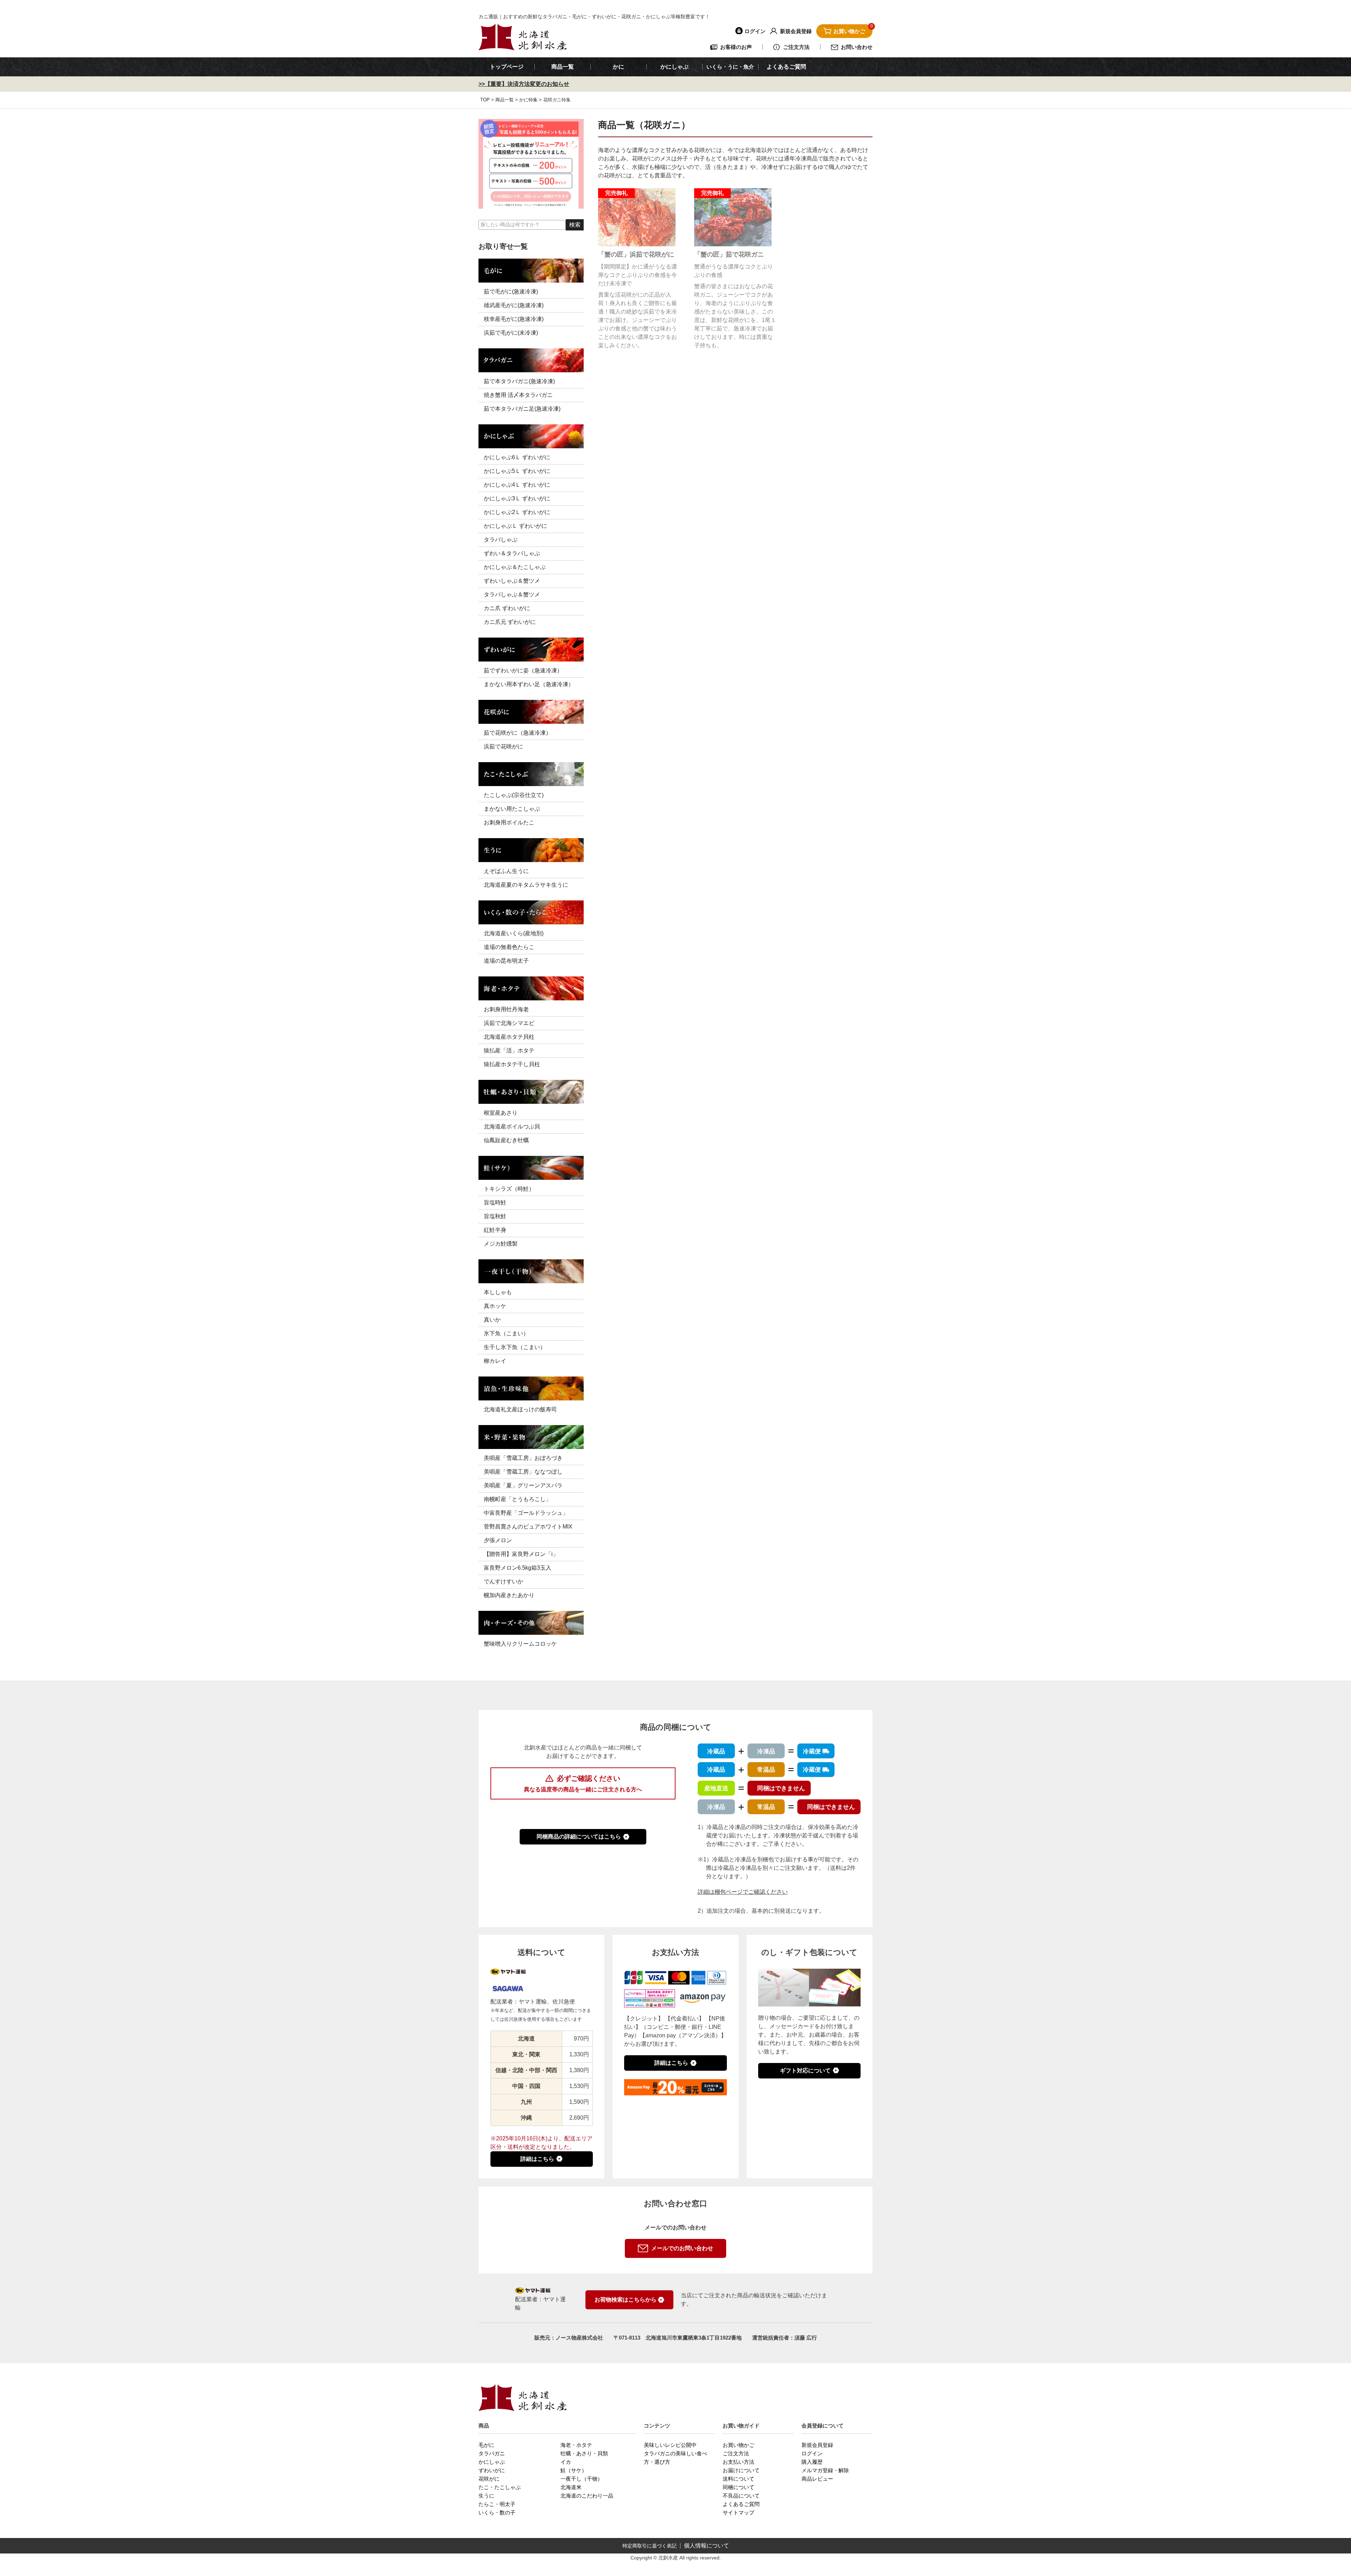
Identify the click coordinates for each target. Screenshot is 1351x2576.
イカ (566, 2462)
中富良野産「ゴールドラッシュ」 (526, 1513)
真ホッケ (495, 1306)
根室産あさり (501, 1113)
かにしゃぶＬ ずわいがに (515, 526)
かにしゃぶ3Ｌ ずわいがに (517, 498)
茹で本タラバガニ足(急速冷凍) (522, 409)
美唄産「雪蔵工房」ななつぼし (523, 1472)
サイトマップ (738, 2512)
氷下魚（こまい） (506, 1333)
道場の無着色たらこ (509, 947)
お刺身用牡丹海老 (506, 1009)
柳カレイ (495, 1361)
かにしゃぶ (492, 2462)
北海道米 (571, 2487)
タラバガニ (492, 2453)
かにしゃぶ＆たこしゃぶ (515, 567)
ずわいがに (492, 2470)
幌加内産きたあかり (509, 1595)
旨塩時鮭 (495, 1202)
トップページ (507, 67)
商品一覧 (563, 67)
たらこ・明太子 (497, 2504)
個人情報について (706, 2546)
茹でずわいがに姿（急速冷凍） (523, 670)
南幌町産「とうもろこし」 (518, 1499)
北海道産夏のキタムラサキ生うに (526, 885)
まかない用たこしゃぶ (512, 809)
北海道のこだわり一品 (587, 2496)
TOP (485, 100)
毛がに (486, 2445)
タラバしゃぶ (501, 540)
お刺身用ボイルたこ (509, 822)
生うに (486, 2496)
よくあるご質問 (786, 67)
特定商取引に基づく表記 (649, 2546)
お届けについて (741, 2470)
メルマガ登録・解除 (825, 2470)
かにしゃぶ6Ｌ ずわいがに (517, 457)
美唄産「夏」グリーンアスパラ (523, 1485)
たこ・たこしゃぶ (500, 2487)
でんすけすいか (503, 1581)
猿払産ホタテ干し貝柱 (512, 1064)
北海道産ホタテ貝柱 (509, 1037)
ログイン (812, 2453)
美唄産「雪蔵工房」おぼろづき (523, 1458)
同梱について (738, 2487)
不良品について (741, 2496)
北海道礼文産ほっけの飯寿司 (520, 1409)
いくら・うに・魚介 (730, 67)
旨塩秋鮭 (495, 1216)
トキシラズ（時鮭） (509, 1189)
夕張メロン (498, 1540)
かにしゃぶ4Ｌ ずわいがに (517, 485)
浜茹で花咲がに (503, 746)
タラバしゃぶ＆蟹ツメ (512, 594)
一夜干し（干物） (582, 2479)
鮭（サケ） (574, 2470)
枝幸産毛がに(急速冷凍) (514, 319)
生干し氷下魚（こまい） (515, 1347)
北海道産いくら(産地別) (514, 933)
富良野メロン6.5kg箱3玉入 (518, 1568)
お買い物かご (738, 2445)
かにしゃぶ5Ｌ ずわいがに (517, 471)
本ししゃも (498, 1292)
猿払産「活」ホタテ (509, 1050)
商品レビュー (817, 2479)
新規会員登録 (817, 2445)
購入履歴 (812, 2462)
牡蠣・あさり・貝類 (584, 2453)
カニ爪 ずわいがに (507, 608)
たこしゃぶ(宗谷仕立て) (514, 795)
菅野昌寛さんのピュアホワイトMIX (528, 1527)
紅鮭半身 (495, 1230)
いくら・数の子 (497, 2512)
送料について (738, 2479)
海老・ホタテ (576, 2445)
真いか (492, 1320)
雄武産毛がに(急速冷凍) (514, 305)
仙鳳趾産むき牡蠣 (506, 1140)
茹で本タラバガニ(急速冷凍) (519, 381)
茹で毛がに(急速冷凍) (511, 292)
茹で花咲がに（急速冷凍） (518, 733)
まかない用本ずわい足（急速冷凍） (529, 684)
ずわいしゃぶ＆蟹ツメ (512, 581)
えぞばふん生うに (506, 871)
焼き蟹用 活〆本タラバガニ (518, 395)
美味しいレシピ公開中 (670, 2445)
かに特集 (528, 100)
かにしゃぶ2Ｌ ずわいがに (517, 512)
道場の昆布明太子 (506, 961)
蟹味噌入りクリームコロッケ (520, 1644)
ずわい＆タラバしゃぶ (512, 553)
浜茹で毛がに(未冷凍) (511, 333)
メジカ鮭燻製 (501, 1244)
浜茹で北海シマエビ (509, 1023)
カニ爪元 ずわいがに (510, 622)
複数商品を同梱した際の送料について (583, 1811)
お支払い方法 (738, 2462)
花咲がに (489, 2479)
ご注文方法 (736, 2453)
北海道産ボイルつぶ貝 (512, 1126)
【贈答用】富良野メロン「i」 (521, 1554)
